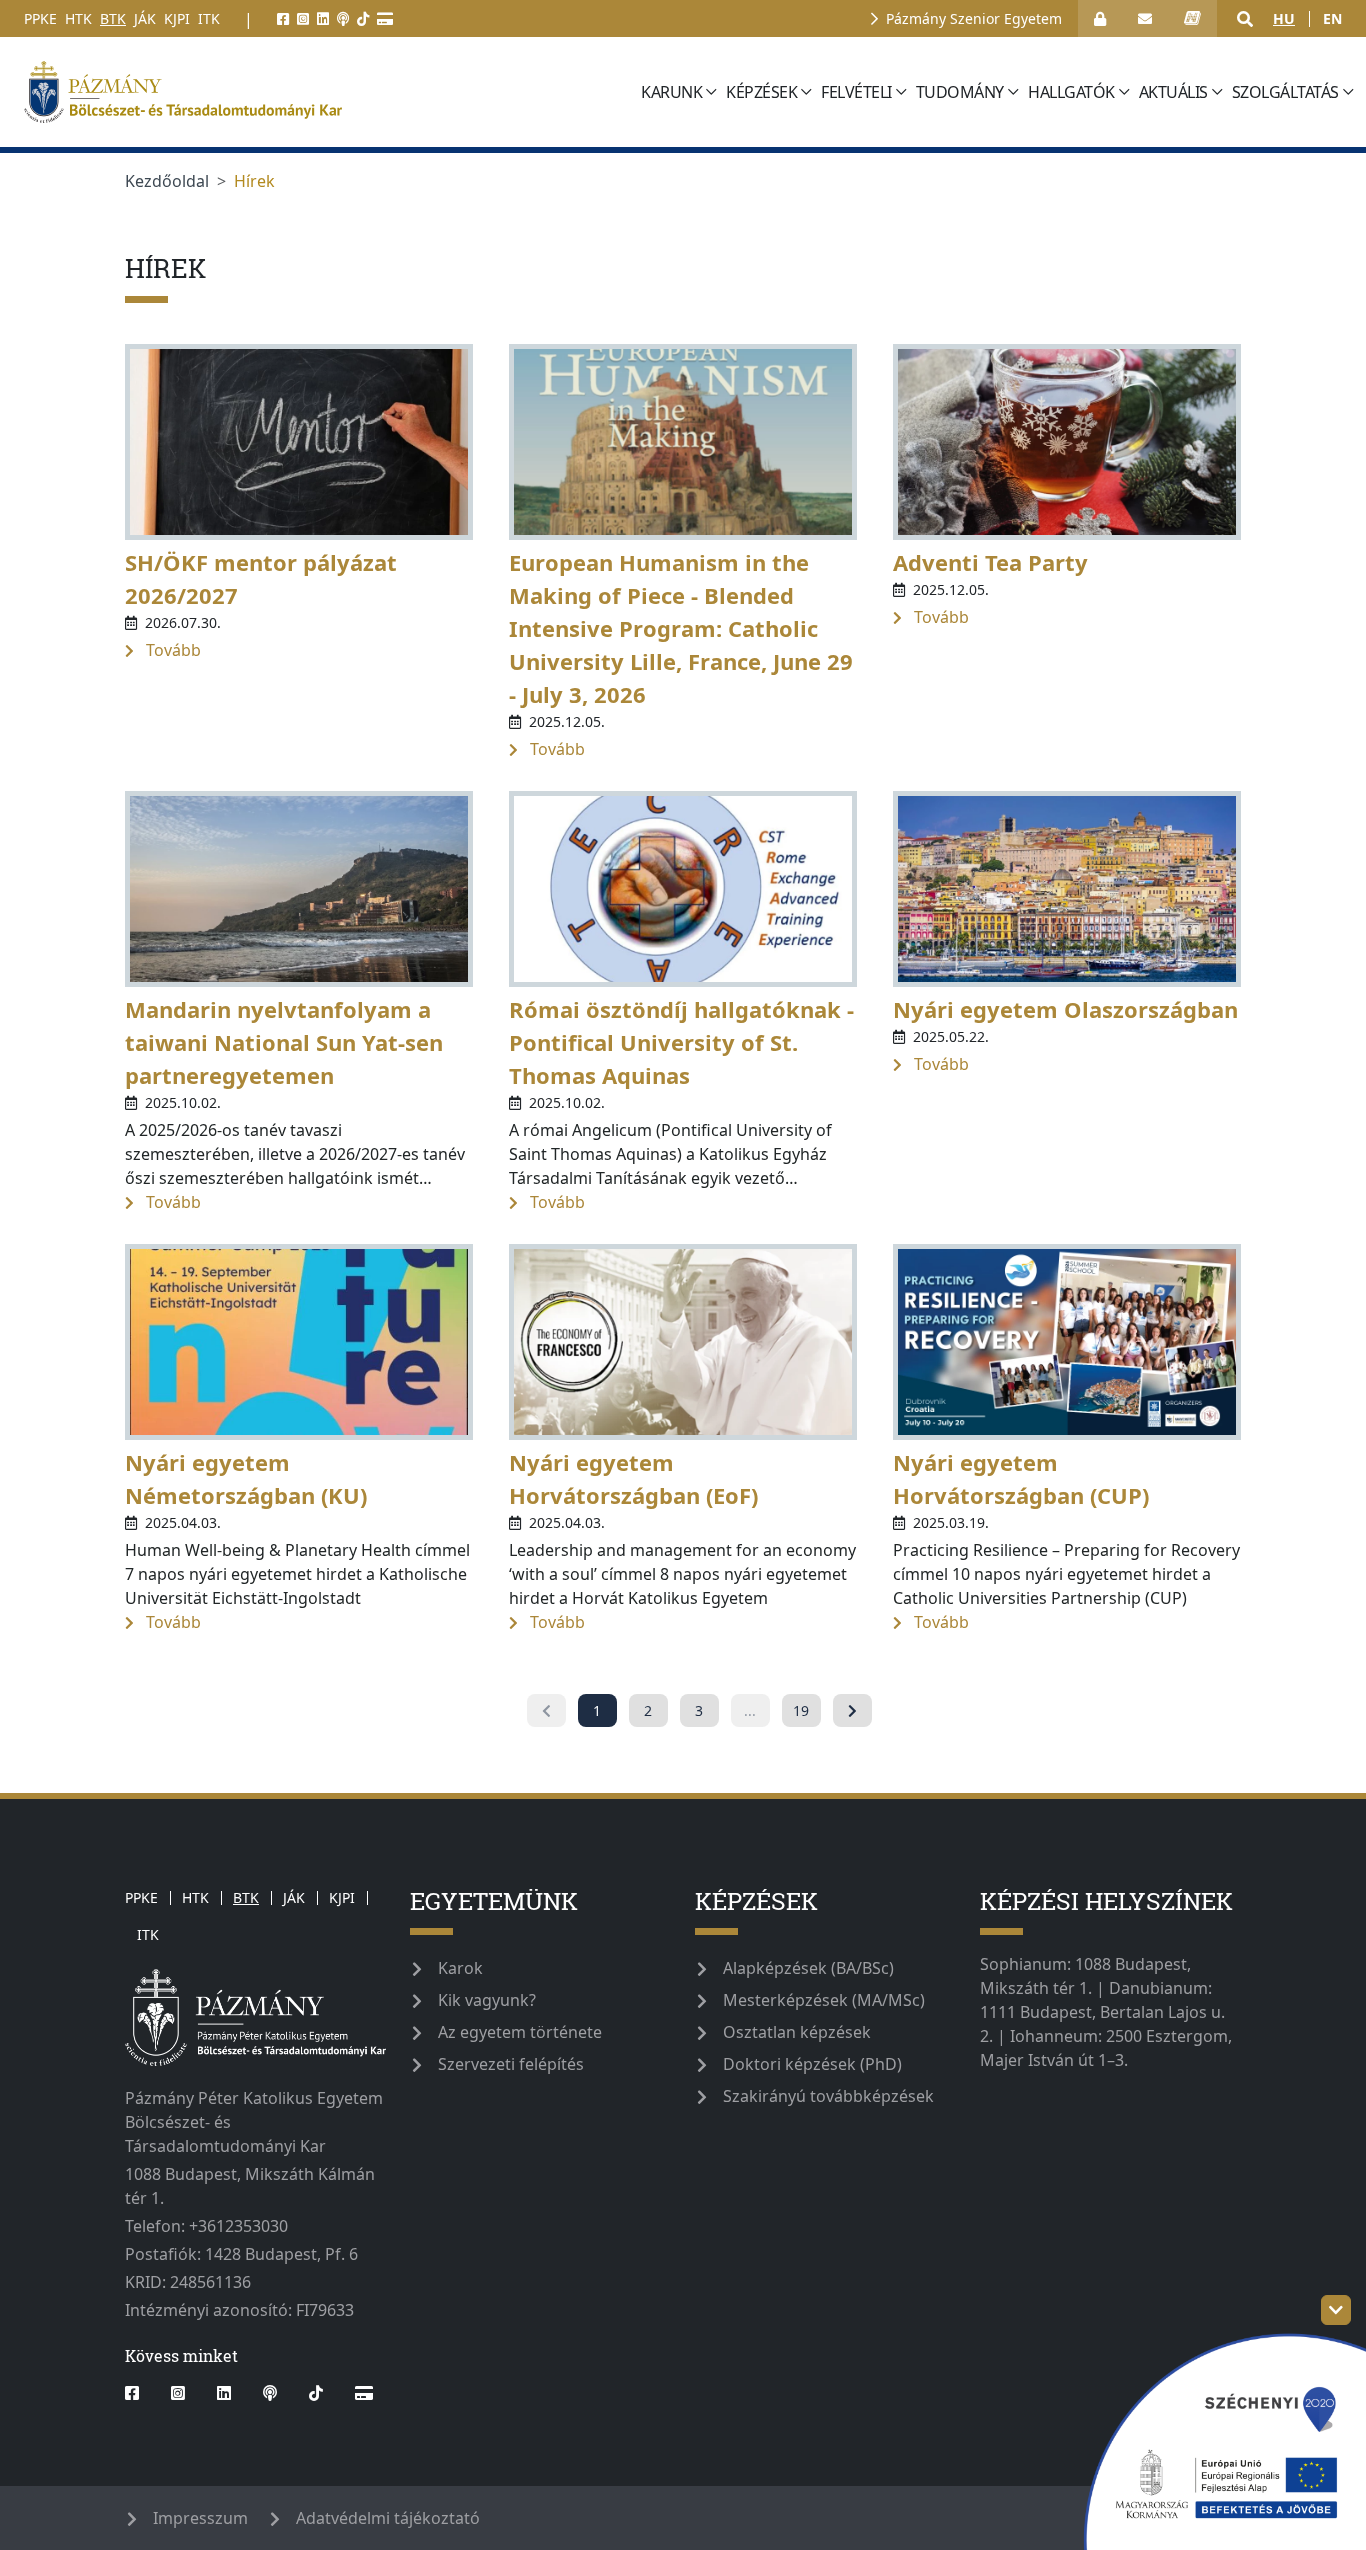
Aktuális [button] (1173, 92)
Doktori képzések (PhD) (812, 2064)
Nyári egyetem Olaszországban (1065, 1009)
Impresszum (200, 2518)
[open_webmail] (1145, 18)
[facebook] (283, 18)
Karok (460, 1968)
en (1332, 18)
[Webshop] (385, 18)
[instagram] (303, 18)
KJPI (177, 18)
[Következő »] (852, 1710)
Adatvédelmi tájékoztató (388, 2518)
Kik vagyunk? (487, 2000)
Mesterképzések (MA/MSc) (824, 2000)
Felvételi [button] (856, 92)
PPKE (40, 18)
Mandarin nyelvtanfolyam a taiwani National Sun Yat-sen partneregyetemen (284, 1042)
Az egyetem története (520, 2032)
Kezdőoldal (167, 181)
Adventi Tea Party (990, 562)
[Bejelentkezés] (1100, 18)
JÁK (145, 18)
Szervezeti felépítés (511, 2064)
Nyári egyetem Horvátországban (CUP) (1021, 1478)
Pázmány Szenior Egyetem (974, 18)
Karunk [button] (671, 92)
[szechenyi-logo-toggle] (1336, 2310)
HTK (78, 18)
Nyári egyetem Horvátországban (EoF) (633, 1478)
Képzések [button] (761, 92)
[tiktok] (363, 18)
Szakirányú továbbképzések (828, 2096)
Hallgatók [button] (1071, 92)
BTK (113, 18)
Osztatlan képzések (797, 2032)
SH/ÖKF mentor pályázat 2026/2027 (261, 578)
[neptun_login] (1192, 18)
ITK (209, 18)
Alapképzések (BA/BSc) (808, 1968)
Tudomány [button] (960, 92)
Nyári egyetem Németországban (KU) (246, 1478)
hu (1284, 18)
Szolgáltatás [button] (1285, 92)
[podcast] (343, 18)
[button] (1245, 19)
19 (801, 1710)
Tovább (171, 650)
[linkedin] (323, 18)
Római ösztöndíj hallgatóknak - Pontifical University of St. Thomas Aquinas (681, 1042)
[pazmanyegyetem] (326, 92)
